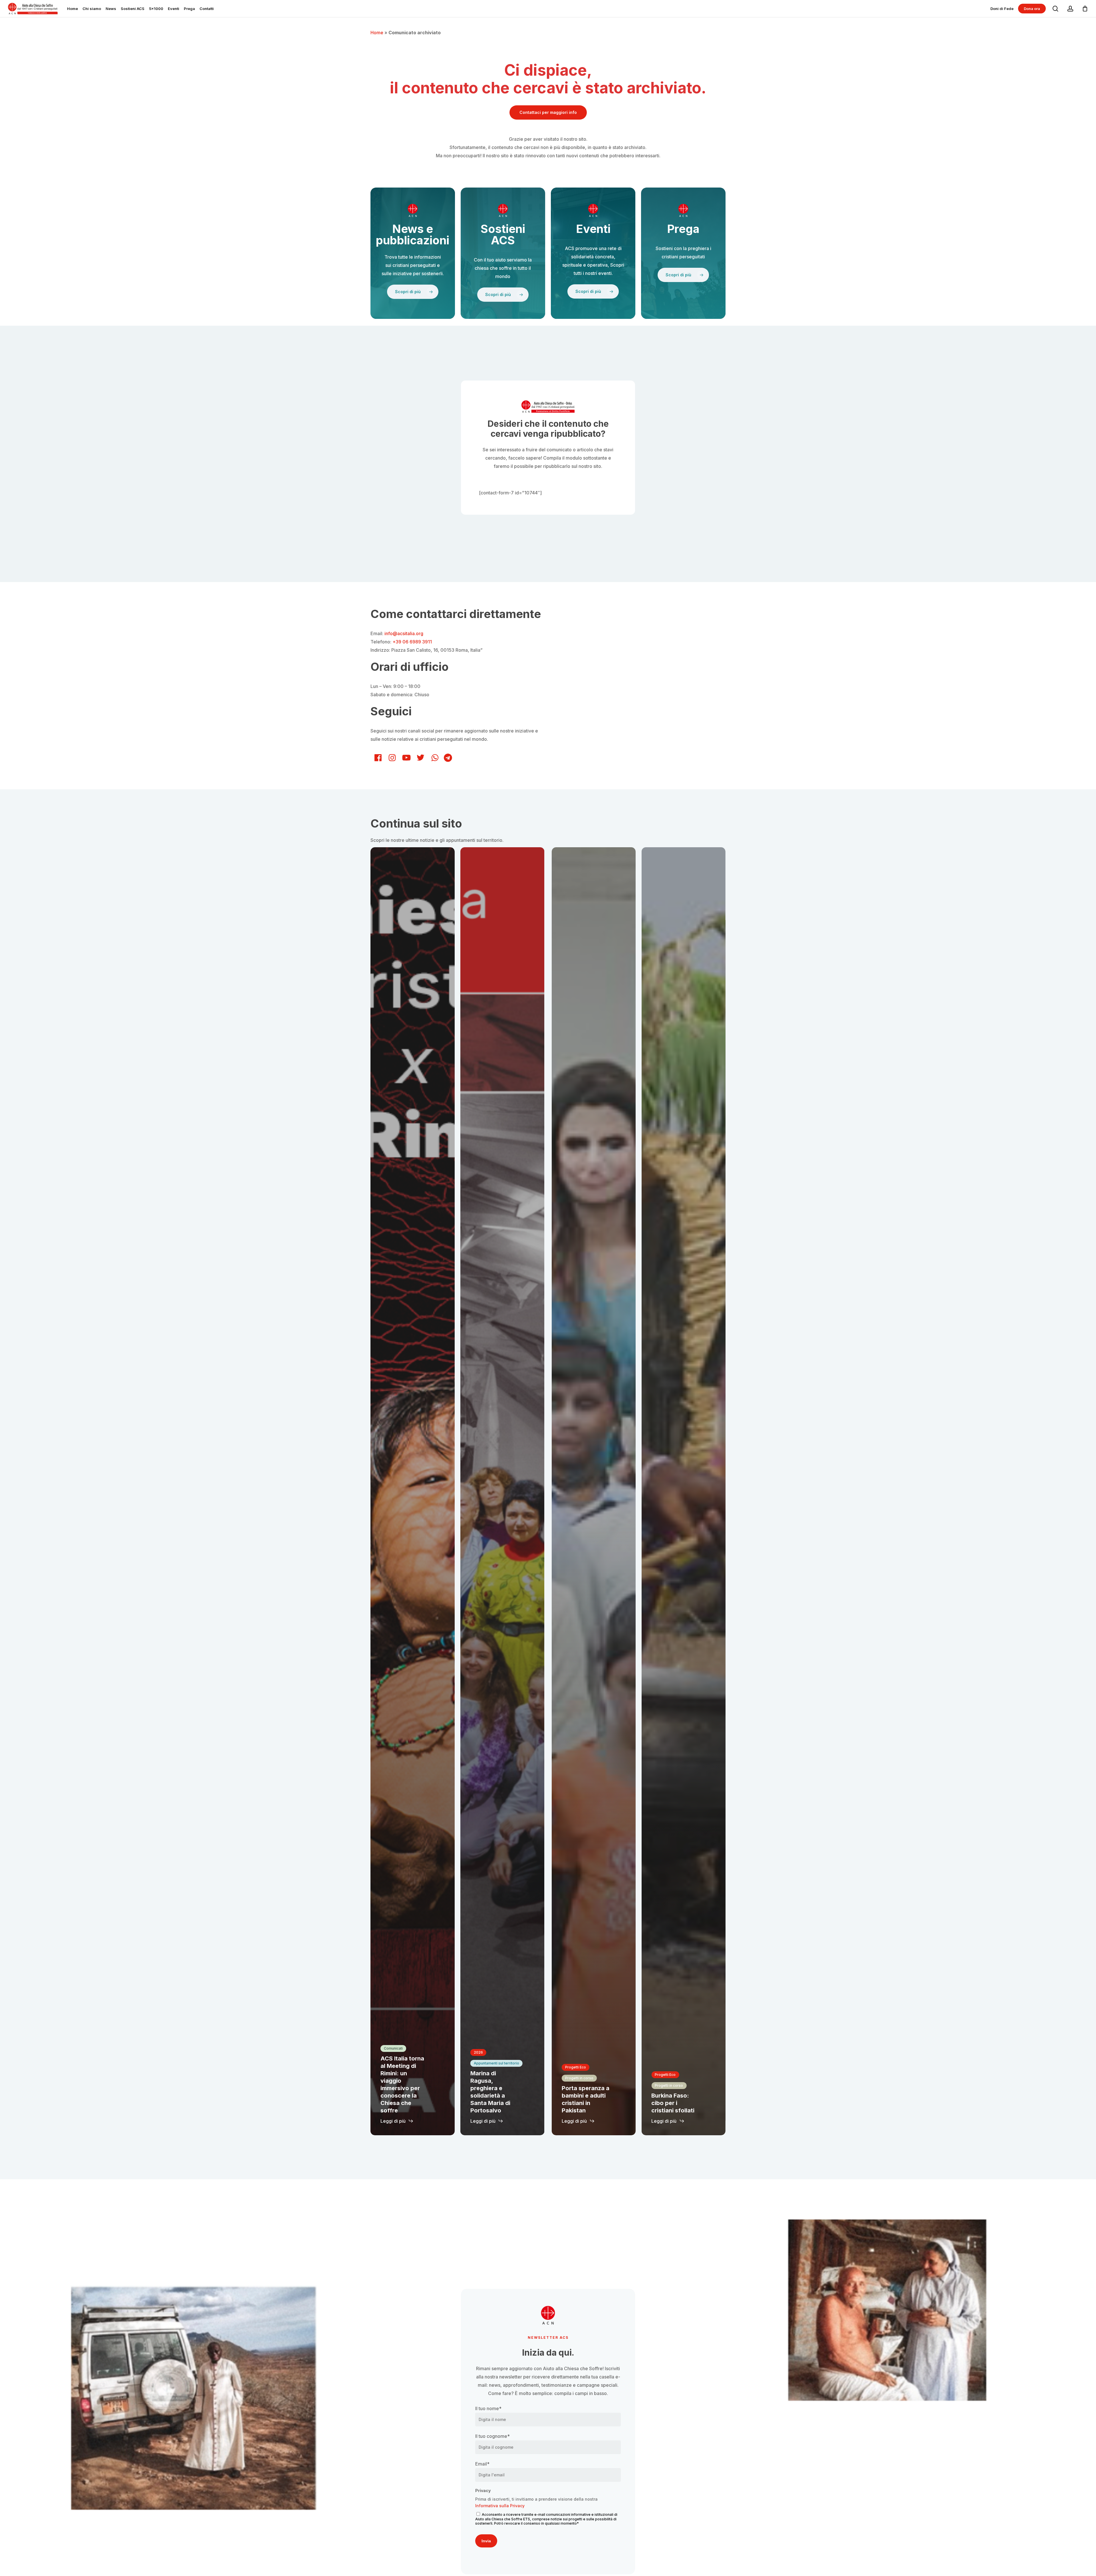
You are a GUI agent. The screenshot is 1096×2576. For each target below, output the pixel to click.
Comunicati (393, 2048)
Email (482, 2464)
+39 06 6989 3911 (412, 642)
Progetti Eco (576, 2067)
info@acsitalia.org (404, 633)
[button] (548, 112)
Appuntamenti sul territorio (496, 2063)
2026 (478, 2052)
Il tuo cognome (492, 2436)
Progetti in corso (579, 2078)
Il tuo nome (488, 2408)
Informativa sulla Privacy (500, 2506)
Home (377, 33)
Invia (486, 2541)
